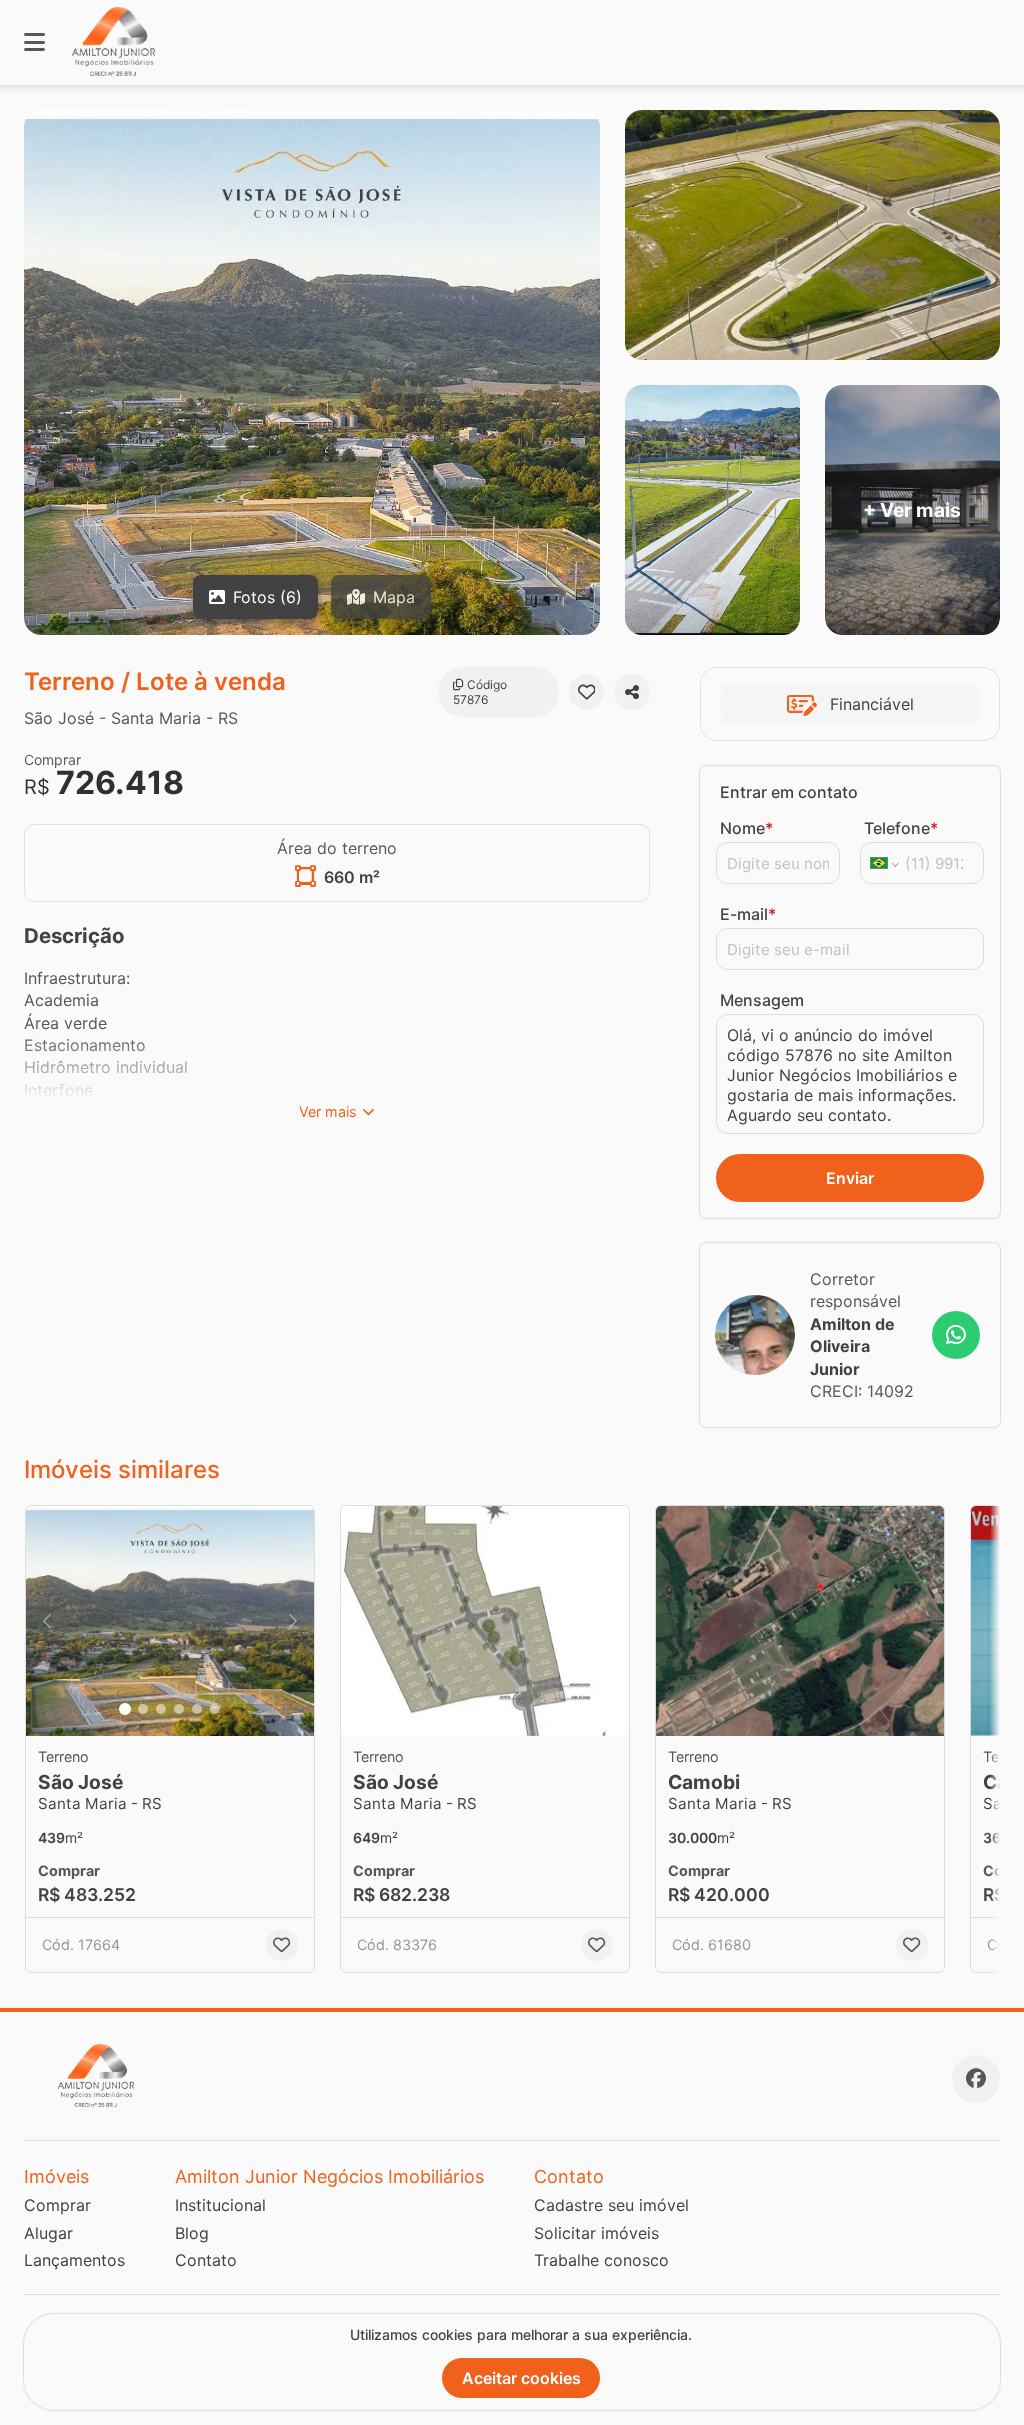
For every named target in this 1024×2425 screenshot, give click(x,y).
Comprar (57, 2205)
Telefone (901, 828)
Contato (206, 2260)
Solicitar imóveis (596, 2233)
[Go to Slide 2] (143, 1709)
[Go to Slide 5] (197, 1709)
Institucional (220, 2205)
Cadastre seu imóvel (611, 2205)
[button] (170, 1621)
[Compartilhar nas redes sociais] (632, 692)
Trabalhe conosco (601, 2260)
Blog (192, 2233)
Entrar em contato (789, 792)
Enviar (850, 1178)
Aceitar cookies (521, 2378)
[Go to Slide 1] (125, 1709)
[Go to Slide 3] (161, 1709)
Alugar (48, 2233)
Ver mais (328, 1111)
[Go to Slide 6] (215, 1709)
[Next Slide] (293, 1621)
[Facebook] (976, 2079)
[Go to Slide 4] (179, 1709)
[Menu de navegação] (34, 42)
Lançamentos (74, 2260)
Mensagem (762, 1000)
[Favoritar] (587, 692)
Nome (746, 828)
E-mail (748, 914)
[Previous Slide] (47, 1621)
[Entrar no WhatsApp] (956, 1335)
